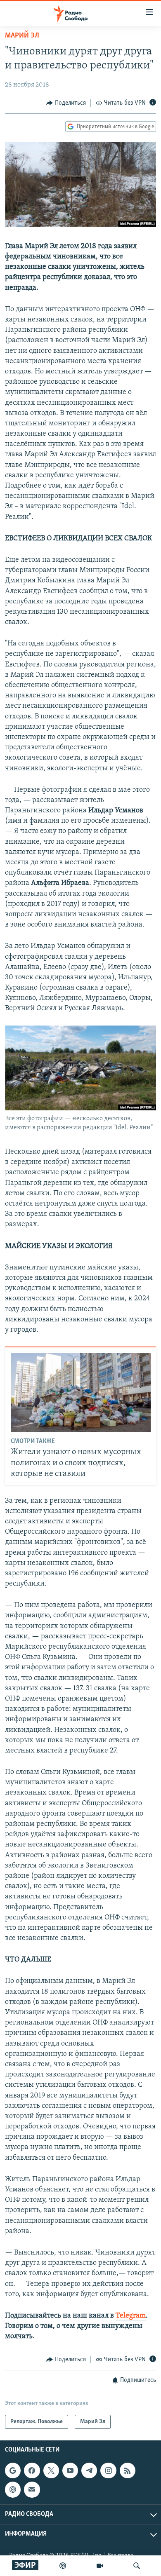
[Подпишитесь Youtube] (70, 2470)
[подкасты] (63, 2566)
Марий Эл (22, 36)
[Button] (66, 103)
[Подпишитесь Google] (13, 2470)
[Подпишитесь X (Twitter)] (51, 2470)
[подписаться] (32, 2489)
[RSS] (128, 2470)
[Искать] (137, 2566)
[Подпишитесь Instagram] (108, 2470)
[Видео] (100, 2566)
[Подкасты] (13, 2489)
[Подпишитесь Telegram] (89, 2470)
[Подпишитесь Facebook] (32, 2470)
